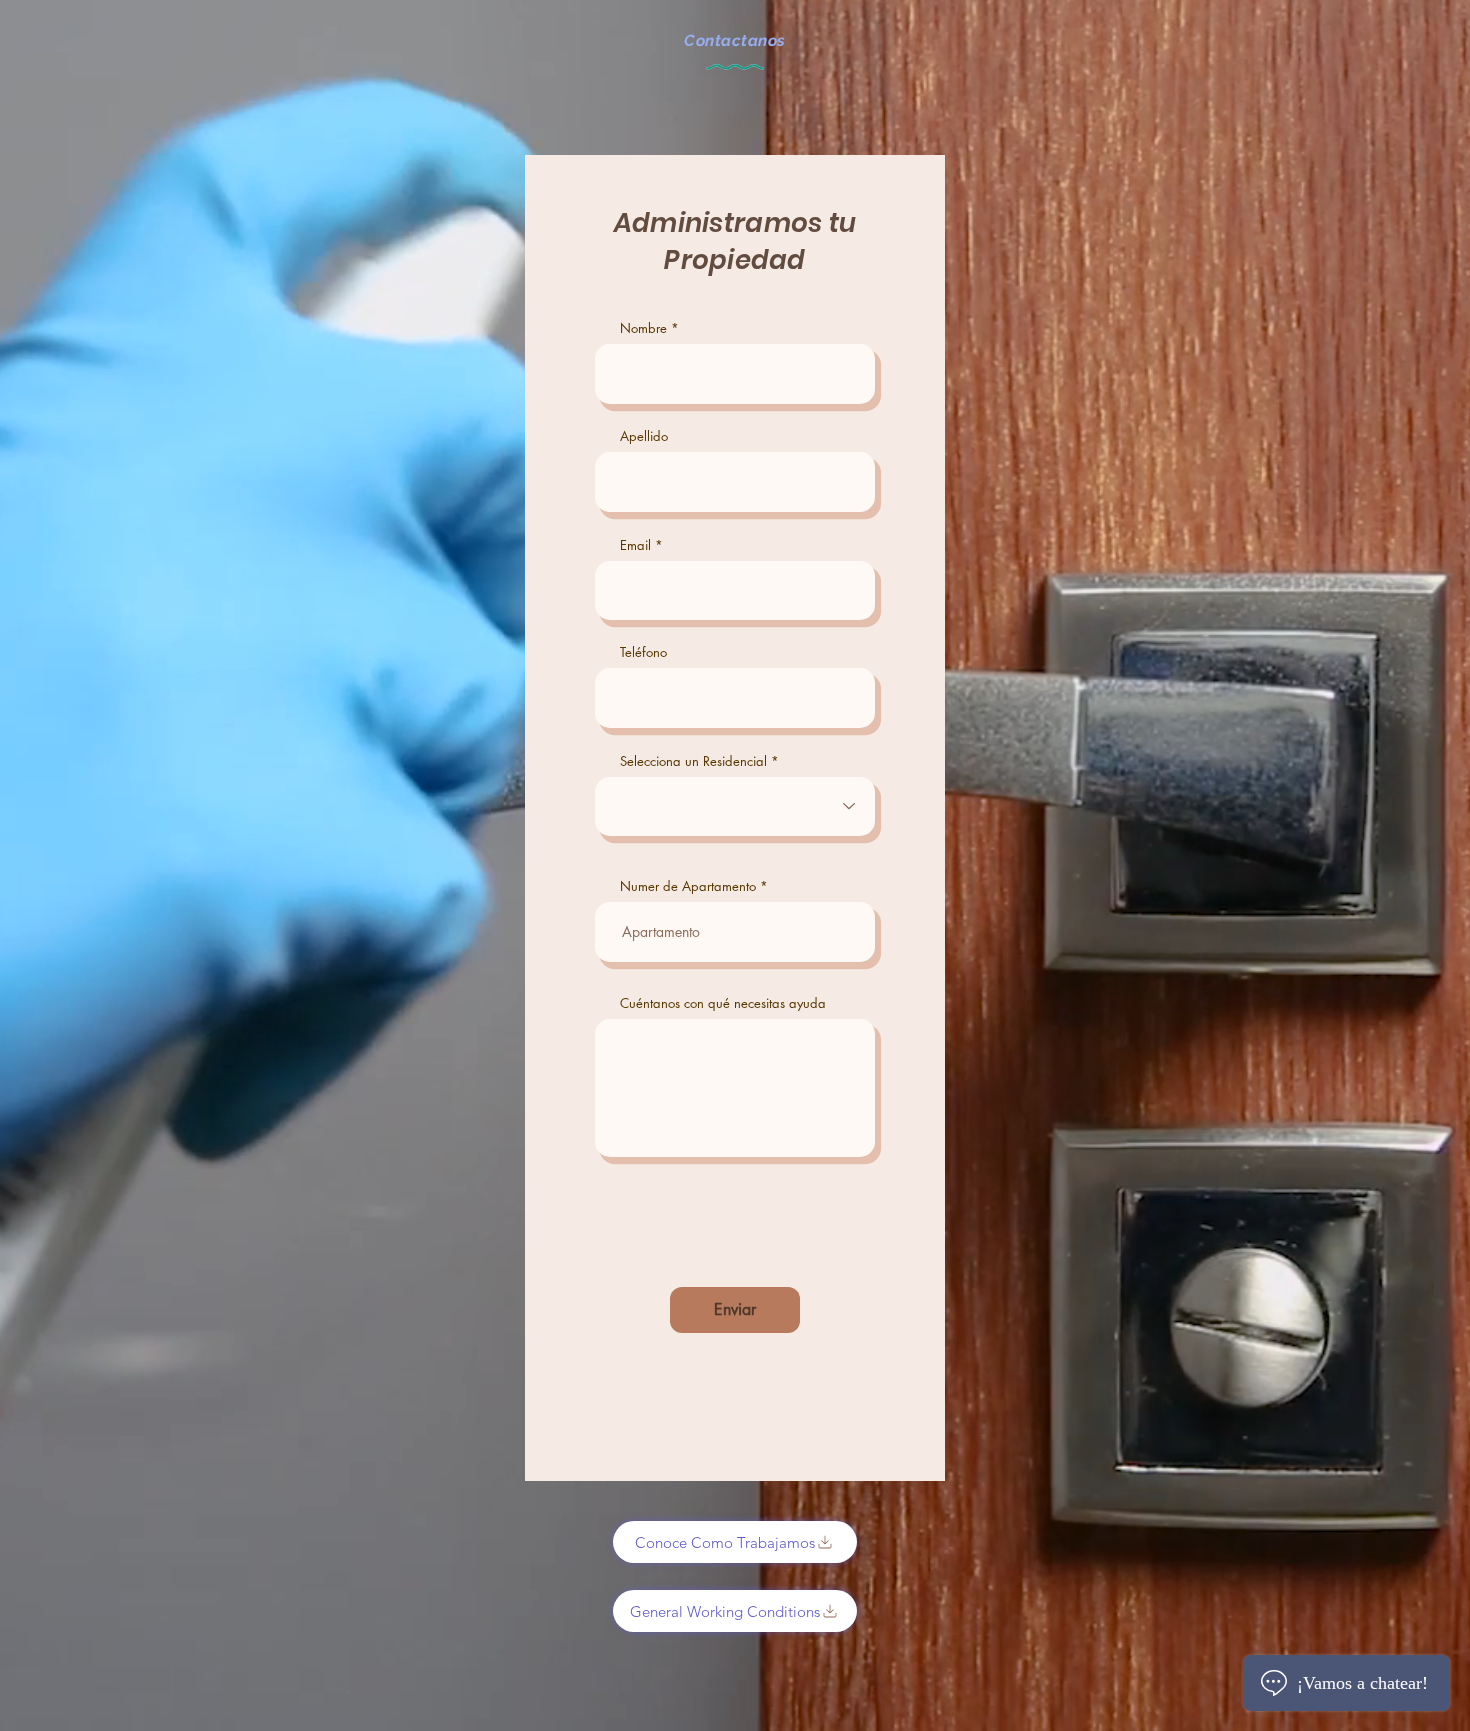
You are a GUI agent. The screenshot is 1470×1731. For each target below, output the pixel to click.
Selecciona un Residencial (693, 761)
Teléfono (643, 652)
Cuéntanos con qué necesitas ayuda (723, 1003)
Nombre (643, 328)
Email (635, 545)
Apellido (644, 436)
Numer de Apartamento (688, 886)
